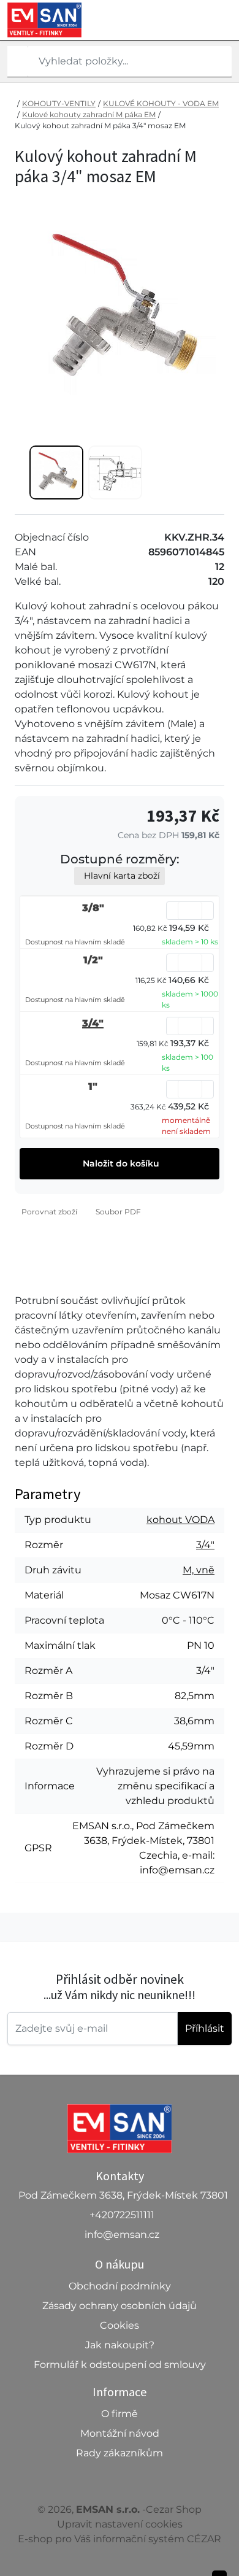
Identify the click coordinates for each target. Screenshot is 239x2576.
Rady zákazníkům (120, 2453)
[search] (17, 61)
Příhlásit (205, 2028)
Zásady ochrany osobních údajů (120, 2306)
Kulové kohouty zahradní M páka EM (89, 114)
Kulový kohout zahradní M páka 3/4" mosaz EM (100, 125)
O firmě (120, 2414)
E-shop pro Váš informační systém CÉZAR (120, 2539)
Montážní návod (120, 2433)
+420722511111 (122, 2215)
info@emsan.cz (122, 2235)
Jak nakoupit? (120, 2345)
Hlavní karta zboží (122, 876)
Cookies (120, 2325)
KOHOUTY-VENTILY (59, 103)
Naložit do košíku (120, 1163)
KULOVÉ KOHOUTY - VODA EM (161, 103)
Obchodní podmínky (120, 2286)
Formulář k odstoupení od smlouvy (120, 2365)
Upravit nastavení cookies (120, 2524)
